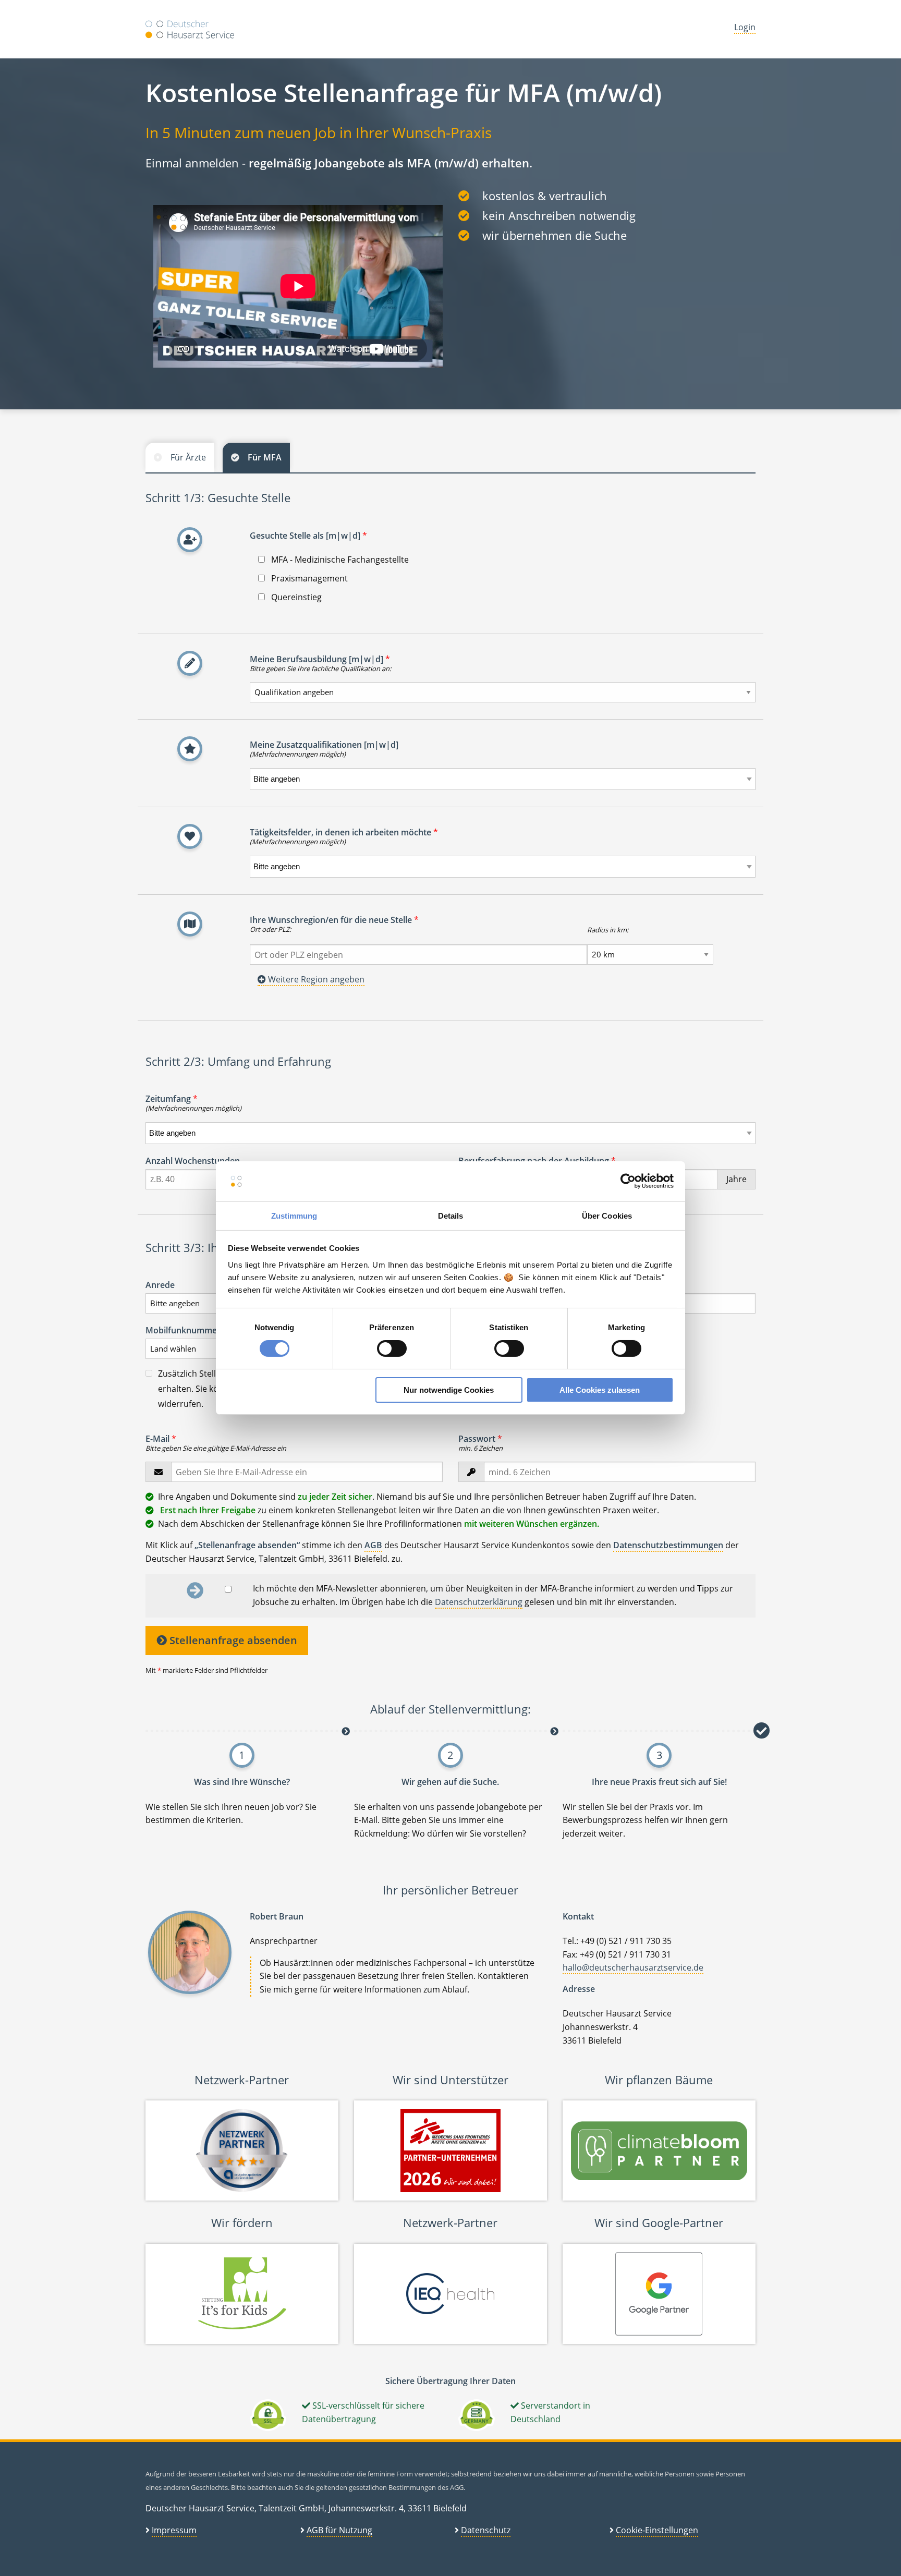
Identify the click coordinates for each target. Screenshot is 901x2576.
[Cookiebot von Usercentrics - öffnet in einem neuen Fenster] (628, 1181)
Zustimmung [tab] (294, 1216)
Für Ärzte (188, 457)
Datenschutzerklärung (479, 1602)
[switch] (392, 1348)
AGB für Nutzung (339, 2530)
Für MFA (265, 457)
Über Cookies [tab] (607, 1216)
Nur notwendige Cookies (449, 1390)
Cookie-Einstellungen (657, 2530)
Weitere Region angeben (315, 979)
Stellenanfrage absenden (232, 1640)
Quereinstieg (295, 597)
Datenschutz (486, 2530)
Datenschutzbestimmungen (668, 1545)
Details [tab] (451, 1216)
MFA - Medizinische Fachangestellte (339, 560)
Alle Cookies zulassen (600, 1390)
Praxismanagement (308, 578)
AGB (373, 1545)
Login (745, 27)
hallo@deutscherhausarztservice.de (633, 1967)
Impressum (174, 2530)
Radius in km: (608, 930)
